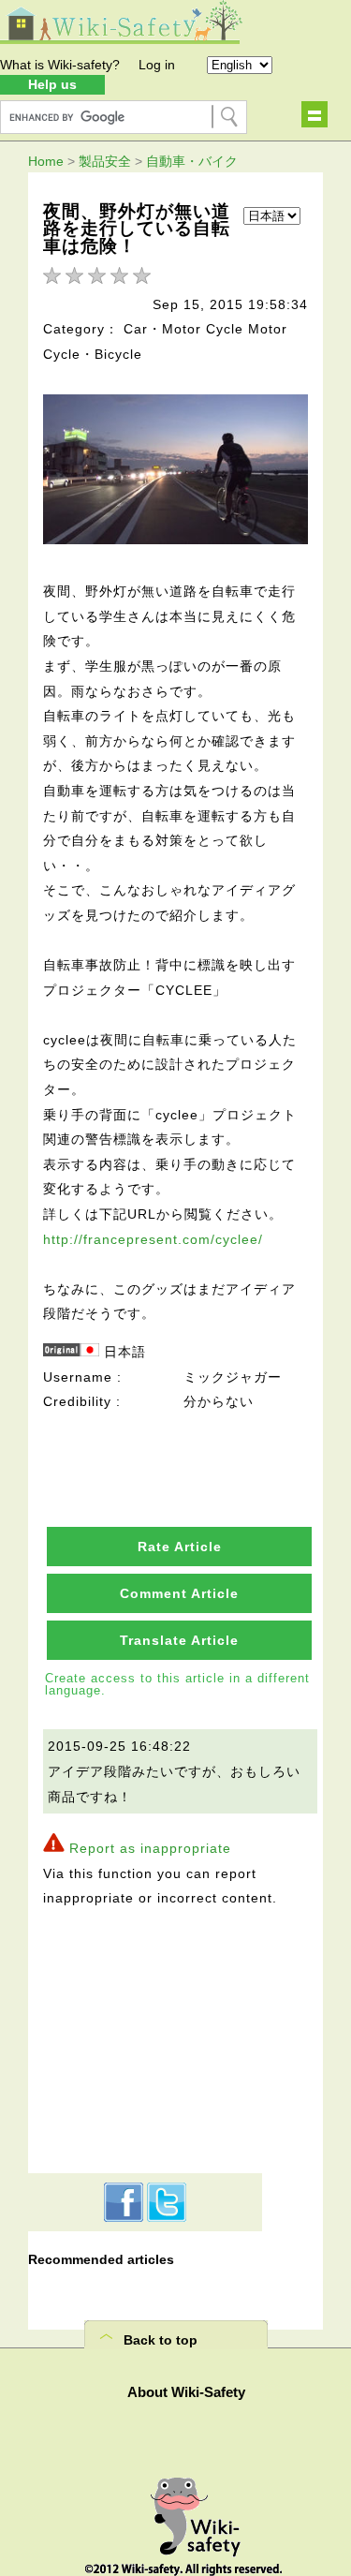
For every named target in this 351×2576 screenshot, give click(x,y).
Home (46, 161)
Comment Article (179, 1593)
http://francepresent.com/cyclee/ (153, 1239)
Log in (157, 65)
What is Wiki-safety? (60, 65)
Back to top (161, 2340)
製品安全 (105, 161)
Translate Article (179, 1640)
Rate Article (180, 1547)
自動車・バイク (192, 161)
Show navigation (314, 114)
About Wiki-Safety (186, 2392)
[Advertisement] (145, 2037)
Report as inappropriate (150, 1848)
